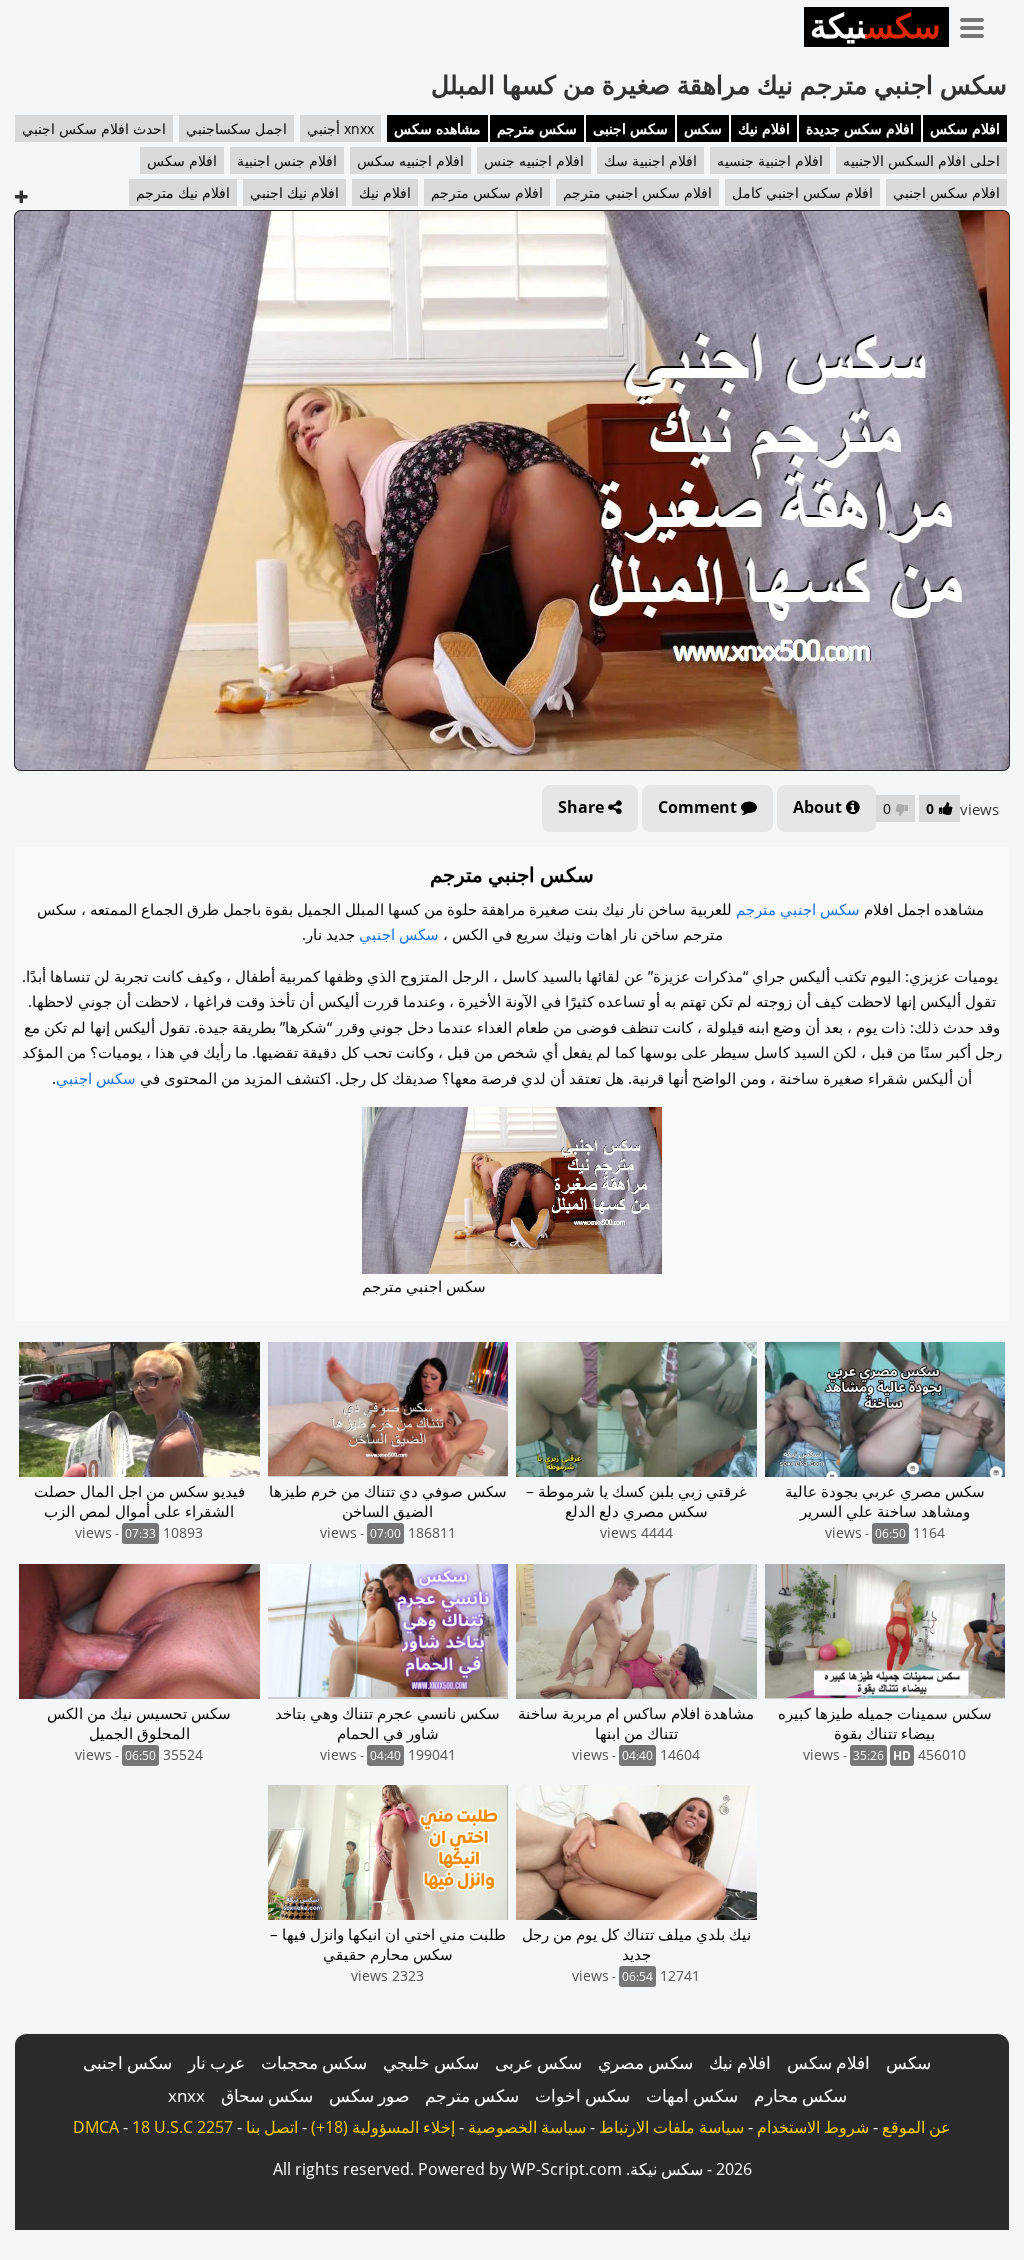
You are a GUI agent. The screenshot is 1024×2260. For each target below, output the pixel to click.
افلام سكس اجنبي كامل (802, 192)
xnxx (186, 2095)
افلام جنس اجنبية (287, 160)
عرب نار (216, 2062)
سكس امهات (692, 2095)
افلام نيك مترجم (183, 192)
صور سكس (369, 2095)
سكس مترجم (537, 128)
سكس (703, 128)
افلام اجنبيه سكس (410, 160)
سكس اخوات (582, 2095)
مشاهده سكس (437, 128)
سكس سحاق (267, 2095)
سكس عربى (538, 2062)
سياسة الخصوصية (527, 2127)
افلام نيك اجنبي (294, 192)
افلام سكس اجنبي (946, 192)
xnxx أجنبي (340, 128)
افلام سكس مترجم (487, 192)
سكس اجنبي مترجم (798, 909)
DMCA (96, 2127)
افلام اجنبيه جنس (534, 160)
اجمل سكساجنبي (236, 128)
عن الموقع (916, 2127)
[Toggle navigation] (979, 24)
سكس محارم (800, 2095)
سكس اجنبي (399, 934)
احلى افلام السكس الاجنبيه (921, 160)
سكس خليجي (431, 2062)
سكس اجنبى (630, 128)
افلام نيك (764, 128)
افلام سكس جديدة (860, 128)
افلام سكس (965, 128)
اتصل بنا (272, 2127)
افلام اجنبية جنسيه (770, 160)
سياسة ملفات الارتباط (671, 2127)
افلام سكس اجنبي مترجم (637, 192)
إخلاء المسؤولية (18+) (383, 2127)
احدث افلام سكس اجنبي (94, 128)
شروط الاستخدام (813, 2127)
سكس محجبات (314, 2062)
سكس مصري (645, 2062)
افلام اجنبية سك (650, 160)
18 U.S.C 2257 (182, 2127)
